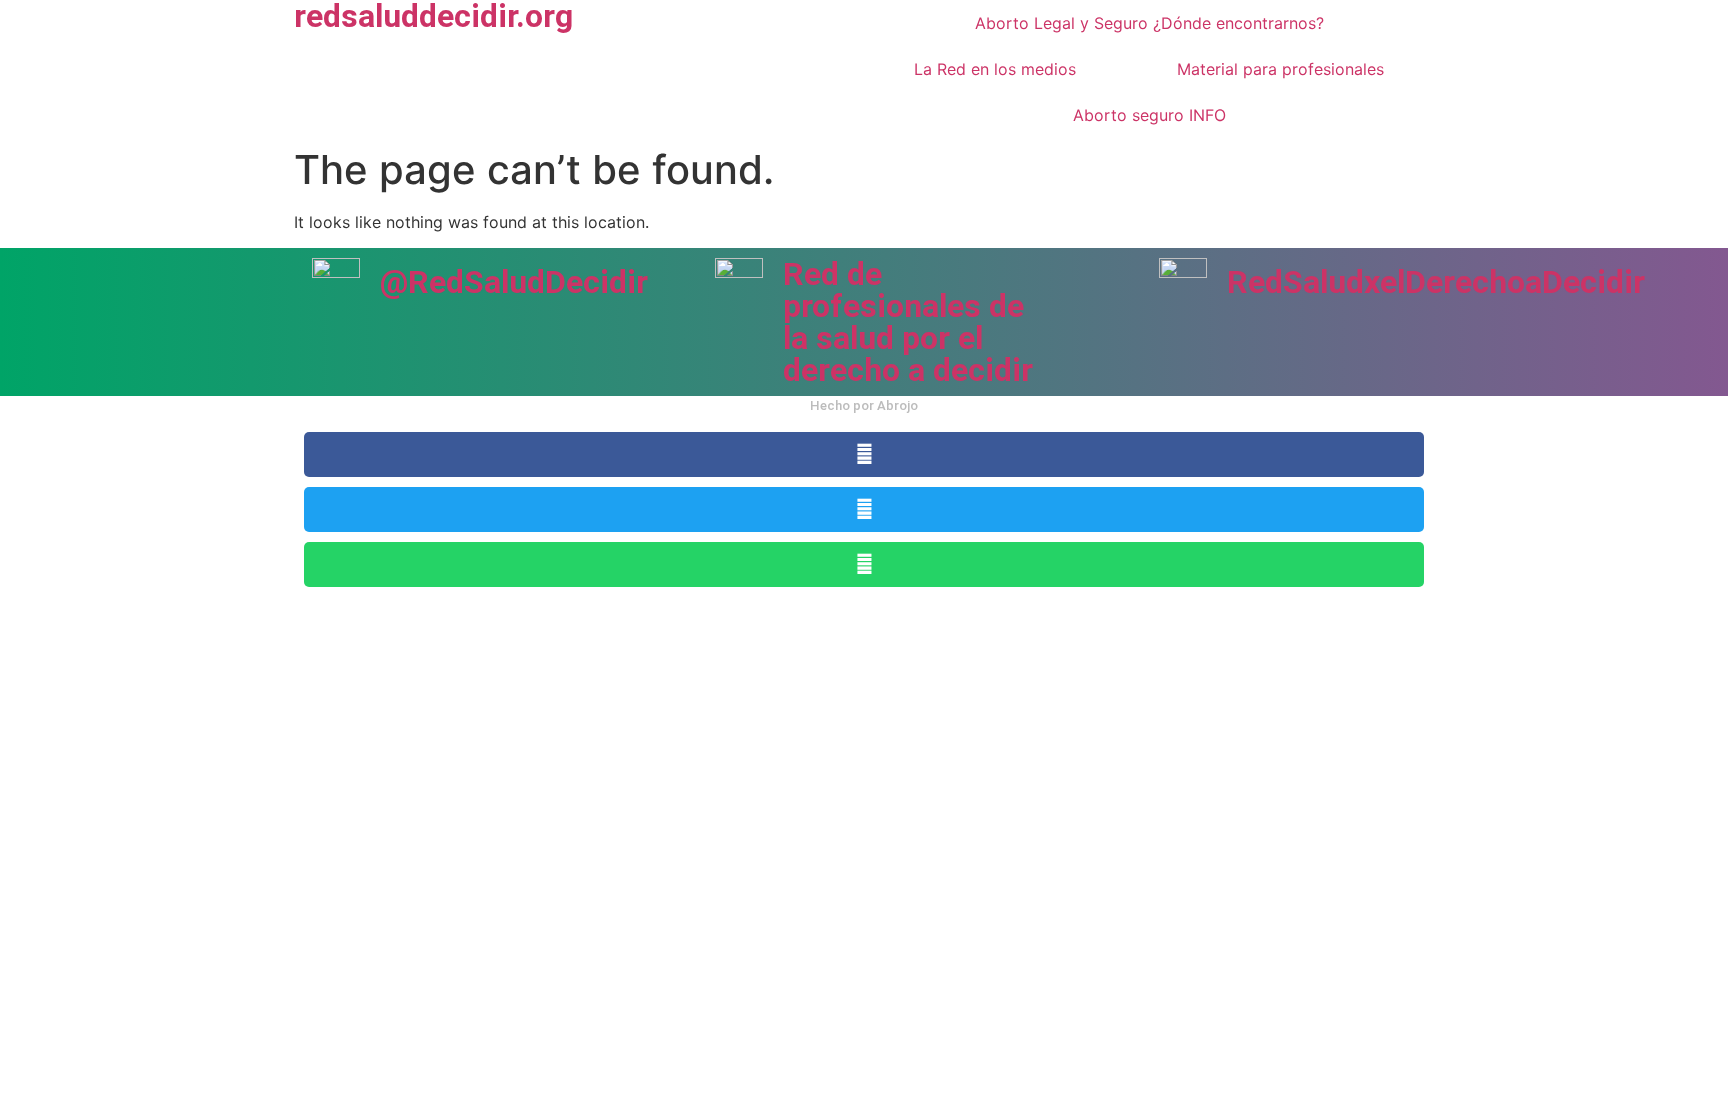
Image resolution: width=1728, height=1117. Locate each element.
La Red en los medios (995, 69)
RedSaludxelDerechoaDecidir (1436, 282)
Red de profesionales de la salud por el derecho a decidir (908, 322)
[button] (864, 454)
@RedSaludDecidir (514, 282)
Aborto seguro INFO (1149, 115)
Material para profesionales (1280, 69)
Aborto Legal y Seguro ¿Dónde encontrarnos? (1149, 23)
